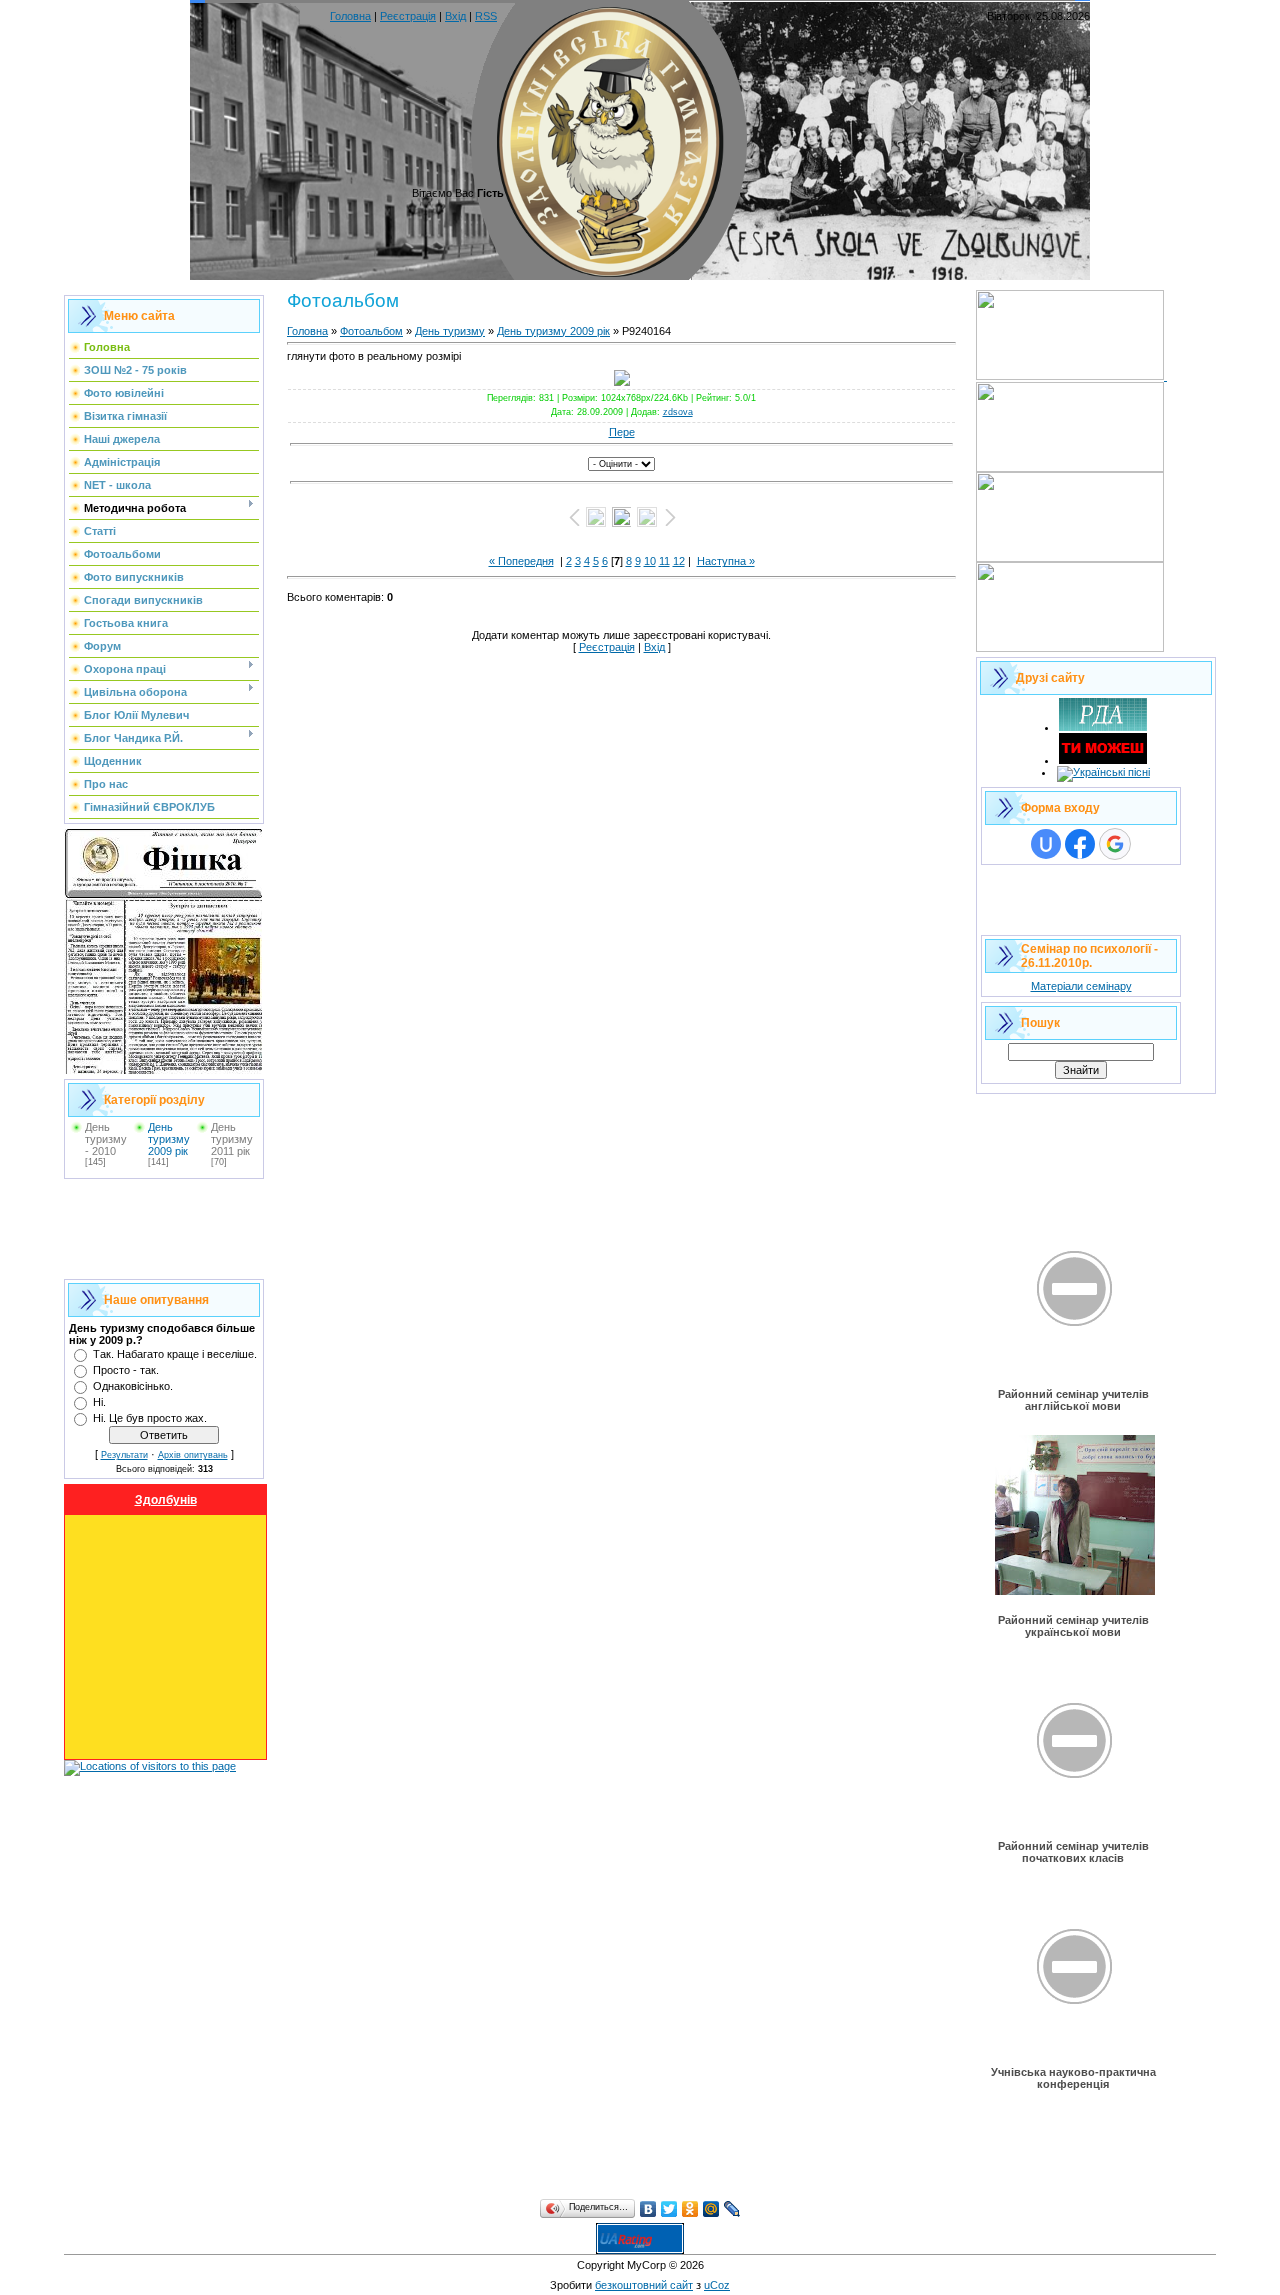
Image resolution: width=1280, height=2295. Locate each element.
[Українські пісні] (1103, 772)
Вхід (455, 16)
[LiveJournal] (732, 2209)
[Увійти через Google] (1115, 844)
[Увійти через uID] (1046, 844)
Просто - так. (126, 1370)
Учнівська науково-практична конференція (1073, 2078)
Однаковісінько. (133, 1386)
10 (650, 561)
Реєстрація (408, 16)
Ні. (99, 1402)
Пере (622, 432)
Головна (350, 16)
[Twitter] (669, 2209)
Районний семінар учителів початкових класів (1073, 1852)
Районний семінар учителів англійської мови (1073, 1400)
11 (664, 561)
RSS (486, 16)
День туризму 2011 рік (232, 1139)
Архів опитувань (193, 1455)
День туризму (450, 331)
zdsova (678, 412)
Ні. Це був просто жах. (150, 1418)
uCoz (717, 2285)
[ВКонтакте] (648, 2209)
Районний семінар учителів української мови (1073, 1626)
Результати (124, 1455)
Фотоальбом (371, 331)
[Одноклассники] (690, 2209)
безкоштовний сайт (644, 2285)
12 (679, 561)
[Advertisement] (164, 1229)
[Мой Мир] (711, 2209)
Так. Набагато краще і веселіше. (175, 1354)
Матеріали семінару (1081, 986)
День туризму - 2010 (106, 1139)
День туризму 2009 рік (169, 1139)
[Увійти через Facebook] (1080, 844)
